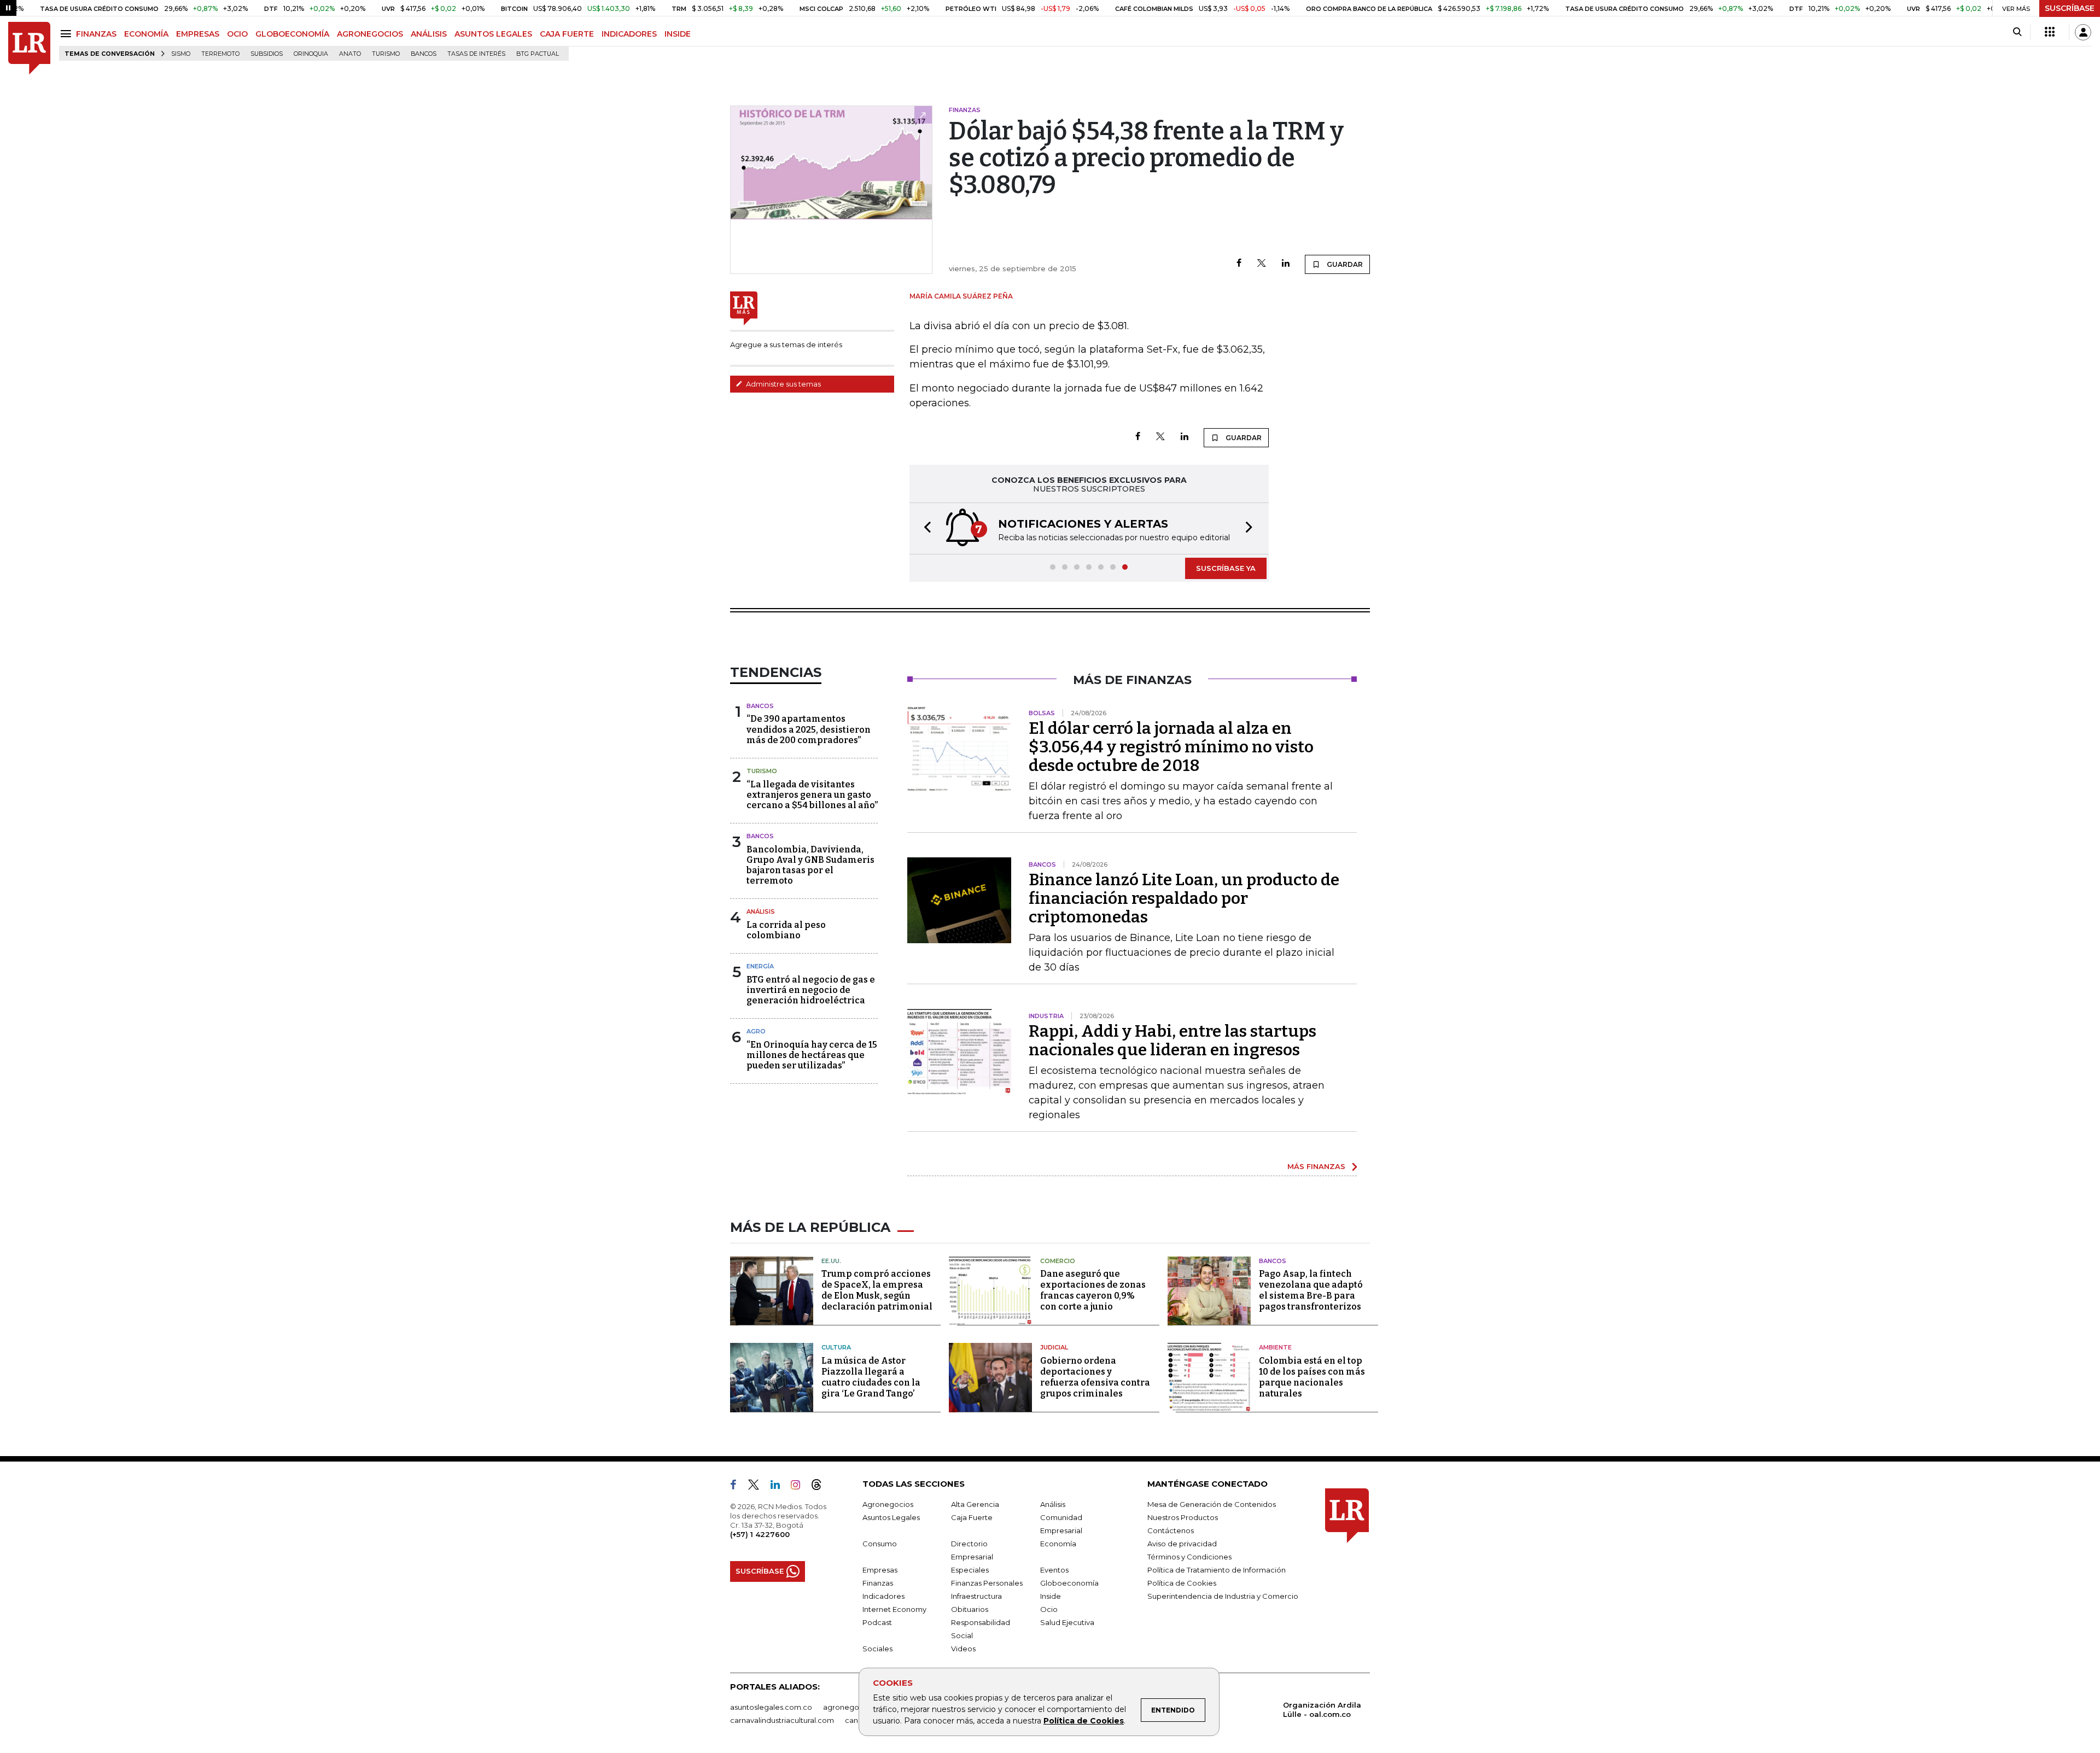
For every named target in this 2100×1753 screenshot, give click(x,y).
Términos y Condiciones (1189, 1557)
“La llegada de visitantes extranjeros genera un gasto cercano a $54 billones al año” (812, 795)
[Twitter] (1262, 264)
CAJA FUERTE (567, 34)
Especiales (970, 1570)
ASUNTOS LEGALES (493, 34)
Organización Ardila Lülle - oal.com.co (1322, 1710)
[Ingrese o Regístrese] (2083, 32)
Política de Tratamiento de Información (1217, 1570)
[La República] (29, 48)
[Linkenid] (780, 1487)
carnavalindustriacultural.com (782, 1720)
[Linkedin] (1286, 264)
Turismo (386, 54)
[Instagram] (800, 1487)
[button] (924, 528)
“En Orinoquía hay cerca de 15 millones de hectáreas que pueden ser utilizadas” (812, 1055)
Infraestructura (976, 1596)
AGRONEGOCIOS (370, 34)
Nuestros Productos (1183, 1517)
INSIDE (678, 34)
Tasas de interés (476, 54)
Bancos (424, 54)
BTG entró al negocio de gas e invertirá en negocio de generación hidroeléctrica (811, 990)
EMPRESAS (198, 34)
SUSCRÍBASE (2070, 8)
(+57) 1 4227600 (760, 1534)
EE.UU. (831, 1261)
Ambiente (1275, 1347)
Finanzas (878, 1583)
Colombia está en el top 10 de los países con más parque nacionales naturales (1312, 1377)
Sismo (181, 54)
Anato (350, 54)
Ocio (1049, 1609)
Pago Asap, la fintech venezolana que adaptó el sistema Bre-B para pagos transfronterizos (1311, 1290)
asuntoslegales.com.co (771, 1707)
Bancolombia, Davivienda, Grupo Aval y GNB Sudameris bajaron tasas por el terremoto (810, 865)
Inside (1051, 1596)
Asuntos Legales (891, 1517)
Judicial (1054, 1347)
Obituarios (970, 1609)
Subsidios (267, 54)
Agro (756, 1031)
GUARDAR (1344, 264)
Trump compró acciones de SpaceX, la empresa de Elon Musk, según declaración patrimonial (877, 1290)
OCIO (237, 34)
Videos (963, 1649)
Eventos (1054, 1570)
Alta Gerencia (975, 1504)
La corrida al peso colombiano (786, 930)
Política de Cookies (1084, 1721)
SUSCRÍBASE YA (1226, 568)
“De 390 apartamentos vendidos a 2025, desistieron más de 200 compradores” (809, 729)
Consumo (880, 1544)
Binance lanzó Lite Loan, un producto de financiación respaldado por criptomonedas (1184, 898)
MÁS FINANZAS (1316, 1166)
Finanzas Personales (987, 1583)
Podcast (877, 1622)
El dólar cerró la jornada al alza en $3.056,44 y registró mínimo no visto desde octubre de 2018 (1171, 747)
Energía (760, 966)
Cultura (836, 1347)
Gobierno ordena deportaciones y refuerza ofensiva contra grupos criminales (1095, 1377)
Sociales (877, 1649)
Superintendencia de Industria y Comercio (1223, 1596)
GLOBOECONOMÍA (292, 34)
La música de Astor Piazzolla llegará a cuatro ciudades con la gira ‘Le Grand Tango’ (871, 1377)
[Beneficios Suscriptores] (2050, 32)
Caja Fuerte (972, 1517)
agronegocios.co (854, 1707)
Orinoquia (311, 54)
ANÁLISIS (429, 34)
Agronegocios (888, 1504)
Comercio (1058, 1261)
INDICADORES (629, 34)
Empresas (880, 1570)
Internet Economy (894, 1609)
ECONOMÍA (146, 34)
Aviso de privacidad (1182, 1544)
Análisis (761, 911)
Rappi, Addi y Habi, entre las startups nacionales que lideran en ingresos (1172, 1041)
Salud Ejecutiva (1067, 1622)
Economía (1058, 1544)
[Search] (2017, 32)
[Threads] (821, 1487)
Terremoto (220, 54)
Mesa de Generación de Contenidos (1212, 1504)
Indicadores (883, 1596)
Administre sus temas (783, 384)
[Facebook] (1239, 264)
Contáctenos (1171, 1530)
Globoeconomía (1069, 1583)
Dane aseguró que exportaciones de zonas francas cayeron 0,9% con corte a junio (1093, 1290)
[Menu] (68, 34)
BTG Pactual (538, 54)
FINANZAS (96, 34)
